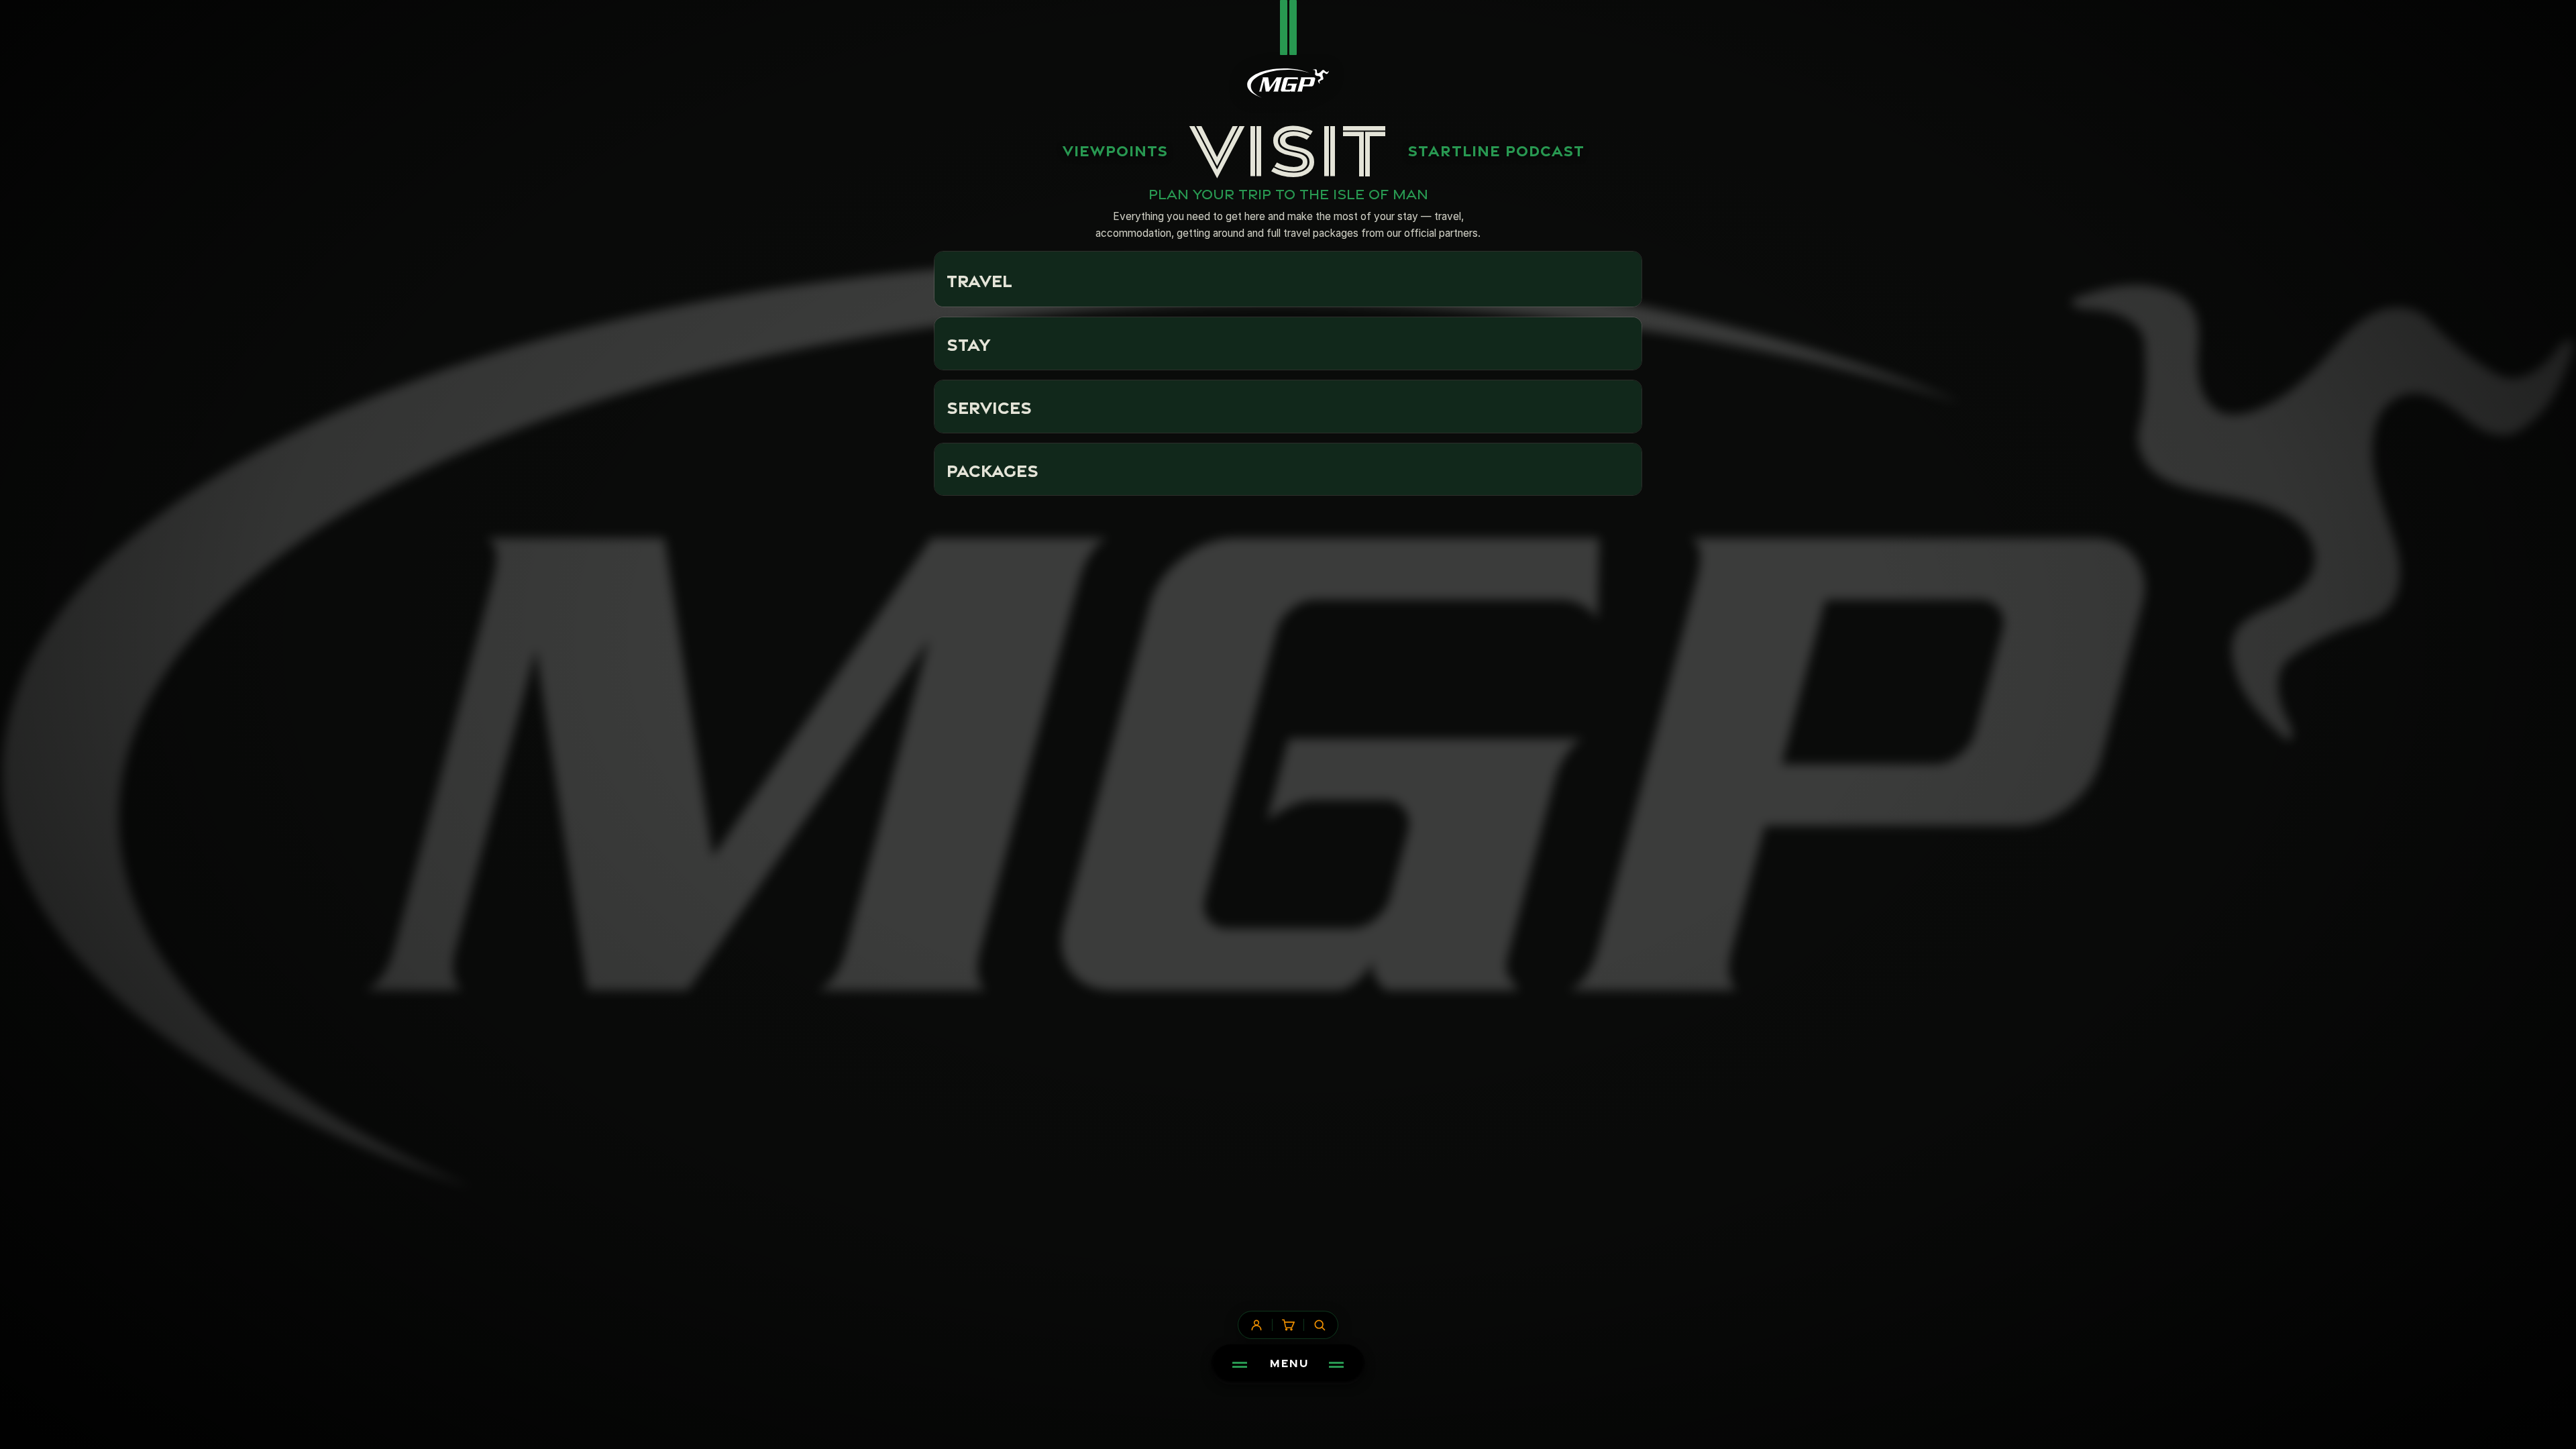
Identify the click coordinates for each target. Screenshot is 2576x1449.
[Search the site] (1320, 1325)
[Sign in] (1256, 1325)
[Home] (1288, 83)
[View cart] (1288, 1325)
